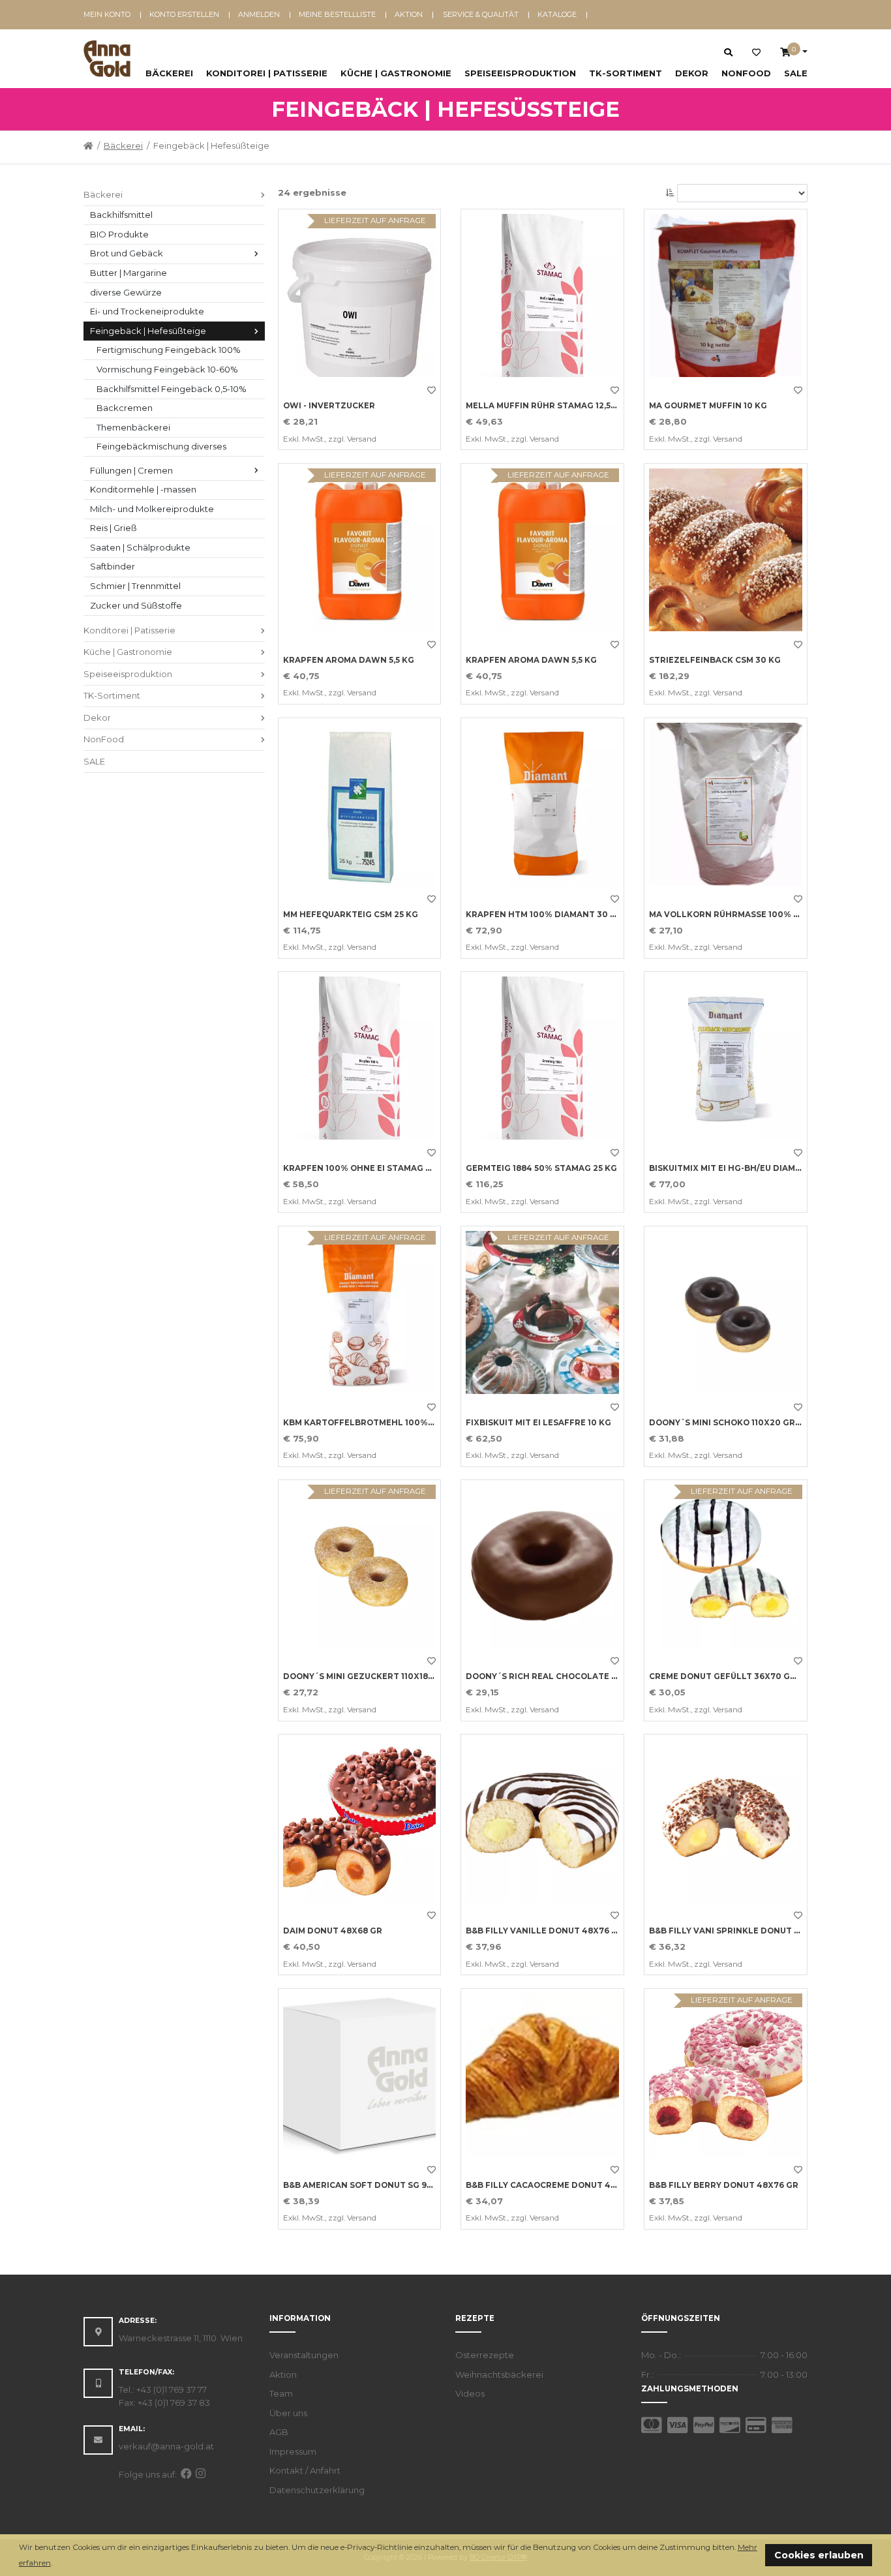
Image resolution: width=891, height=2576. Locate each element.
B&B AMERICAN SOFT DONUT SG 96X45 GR (372, 2185)
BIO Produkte (119, 234)
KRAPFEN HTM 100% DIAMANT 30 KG (544, 915)
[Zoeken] (728, 52)
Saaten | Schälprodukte (140, 547)
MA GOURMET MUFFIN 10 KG (708, 406)
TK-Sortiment (626, 73)
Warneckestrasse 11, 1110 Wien (181, 2338)
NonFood (746, 73)
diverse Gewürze (126, 292)
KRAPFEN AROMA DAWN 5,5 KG (349, 660)
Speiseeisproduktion (520, 73)
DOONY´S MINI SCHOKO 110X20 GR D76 (732, 1423)
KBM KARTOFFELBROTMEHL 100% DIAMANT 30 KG (390, 1423)
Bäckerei (169, 73)
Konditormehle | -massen (143, 489)
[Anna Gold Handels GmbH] (107, 59)
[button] (56, 2564)
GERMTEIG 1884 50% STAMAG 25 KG (541, 1168)
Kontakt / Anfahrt (305, 2470)
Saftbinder (113, 566)
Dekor (692, 73)
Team (281, 2393)
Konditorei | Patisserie (267, 73)
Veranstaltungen (304, 2355)
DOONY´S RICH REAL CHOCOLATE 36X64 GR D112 (569, 1676)
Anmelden (259, 14)
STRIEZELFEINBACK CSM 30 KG (715, 660)
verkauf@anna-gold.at (166, 2446)
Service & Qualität (481, 14)
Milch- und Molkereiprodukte (152, 509)
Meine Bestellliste (337, 14)
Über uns (288, 2413)
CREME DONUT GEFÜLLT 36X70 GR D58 (732, 1676)
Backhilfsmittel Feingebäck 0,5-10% (172, 389)
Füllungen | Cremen (131, 470)
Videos (470, 2393)
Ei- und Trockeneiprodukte (147, 311)
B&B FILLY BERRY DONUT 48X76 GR (724, 2185)
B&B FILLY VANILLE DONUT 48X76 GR (545, 1931)
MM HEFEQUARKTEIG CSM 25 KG (351, 915)
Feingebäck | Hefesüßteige (148, 331)
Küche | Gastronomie (396, 73)
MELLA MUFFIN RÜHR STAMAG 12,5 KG (545, 406)
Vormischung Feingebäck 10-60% (167, 369)
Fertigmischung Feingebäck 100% (169, 350)
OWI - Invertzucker (329, 406)
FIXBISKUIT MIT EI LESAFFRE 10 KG (538, 1423)
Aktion (409, 14)
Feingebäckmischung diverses (161, 446)
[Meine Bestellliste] (756, 53)
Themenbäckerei (133, 427)
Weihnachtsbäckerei (499, 2374)
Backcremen (125, 408)
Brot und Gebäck (127, 253)
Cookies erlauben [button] (819, 2555)
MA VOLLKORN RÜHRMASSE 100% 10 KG (733, 915)
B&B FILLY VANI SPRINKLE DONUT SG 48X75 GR (749, 1931)
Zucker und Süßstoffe (136, 605)
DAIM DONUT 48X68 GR (333, 1931)
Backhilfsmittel (121, 215)
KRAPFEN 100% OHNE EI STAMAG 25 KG (366, 1168)
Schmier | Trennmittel (135, 586)
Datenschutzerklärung (317, 2490)
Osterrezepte (485, 2355)
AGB (279, 2432)
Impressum (293, 2451)
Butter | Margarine (128, 273)
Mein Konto (107, 14)
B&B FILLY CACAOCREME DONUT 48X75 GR (556, 2185)
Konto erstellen (184, 14)
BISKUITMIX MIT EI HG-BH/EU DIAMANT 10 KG (744, 1168)
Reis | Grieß (113, 528)
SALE (796, 73)
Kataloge (557, 14)
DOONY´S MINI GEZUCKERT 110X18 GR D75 (372, 1676)
